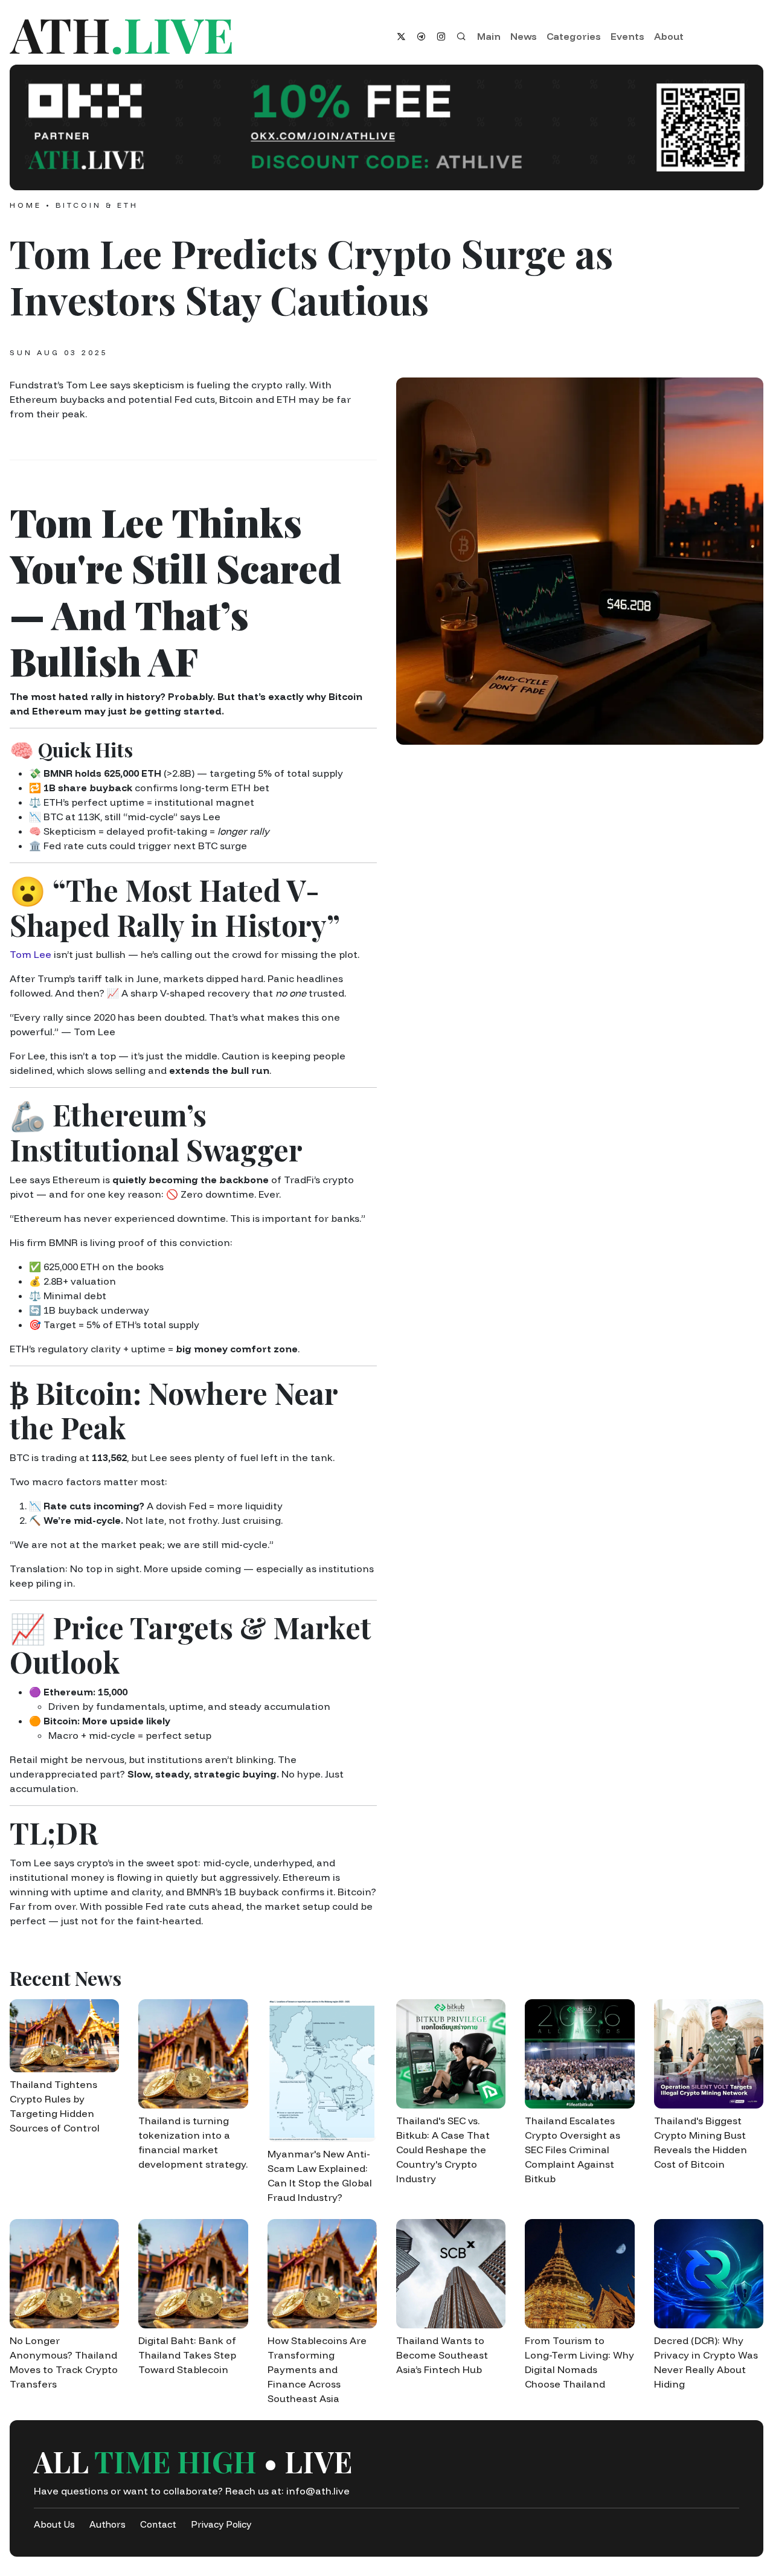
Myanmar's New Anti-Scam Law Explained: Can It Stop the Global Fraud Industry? (320, 2176)
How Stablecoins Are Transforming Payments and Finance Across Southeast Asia (317, 2369)
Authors (107, 2524)
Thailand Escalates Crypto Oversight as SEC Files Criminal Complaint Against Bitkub (573, 2150)
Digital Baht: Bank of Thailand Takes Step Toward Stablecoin (187, 2355)
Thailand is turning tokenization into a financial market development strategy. (193, 2142)
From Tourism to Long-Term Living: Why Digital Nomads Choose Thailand (579, 2362)
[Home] (193, 37)
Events (627, 36)
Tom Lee (30, 954)
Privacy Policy (221, 2524)
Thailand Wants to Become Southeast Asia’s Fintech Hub (442, 2355)
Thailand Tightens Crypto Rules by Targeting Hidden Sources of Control (55, 2106)
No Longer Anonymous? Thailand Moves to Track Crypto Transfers (64, 2362)
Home (26, 205)
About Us (54, 2524)
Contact (158, 2524)
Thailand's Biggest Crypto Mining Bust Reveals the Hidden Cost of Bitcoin (701, 2142)
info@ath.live (318, 2491)
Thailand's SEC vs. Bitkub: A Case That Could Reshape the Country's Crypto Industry (443, 2150)
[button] (386, 127)
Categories (574, 36)
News (524, 36)
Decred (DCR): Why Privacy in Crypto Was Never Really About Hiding (706, 2362)
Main (489, 36)
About (669, 36)
